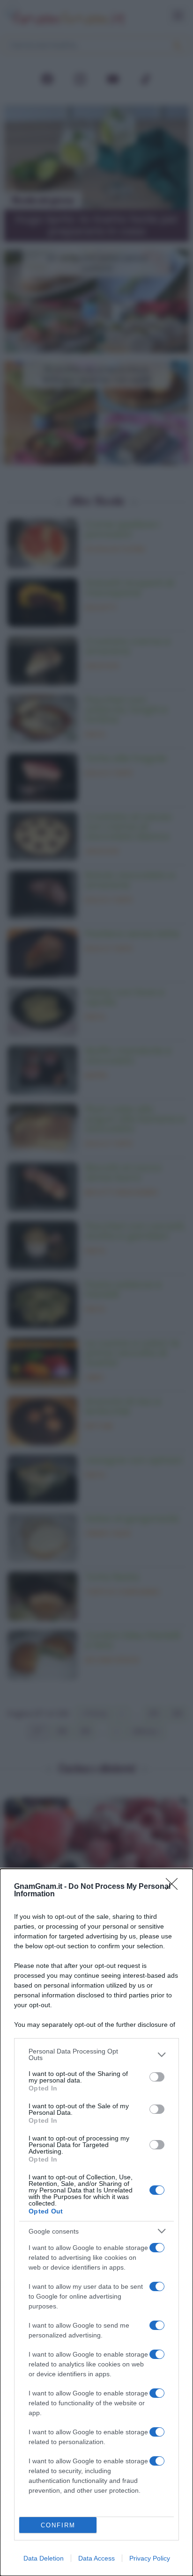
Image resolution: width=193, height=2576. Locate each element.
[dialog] (96, 2222)
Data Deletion (44, 2558)
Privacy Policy (150, 2558)
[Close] (175, 1887)
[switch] (157, 2077)
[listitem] (96, 2054)
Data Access (96, 2558)
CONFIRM (58, 2525)
